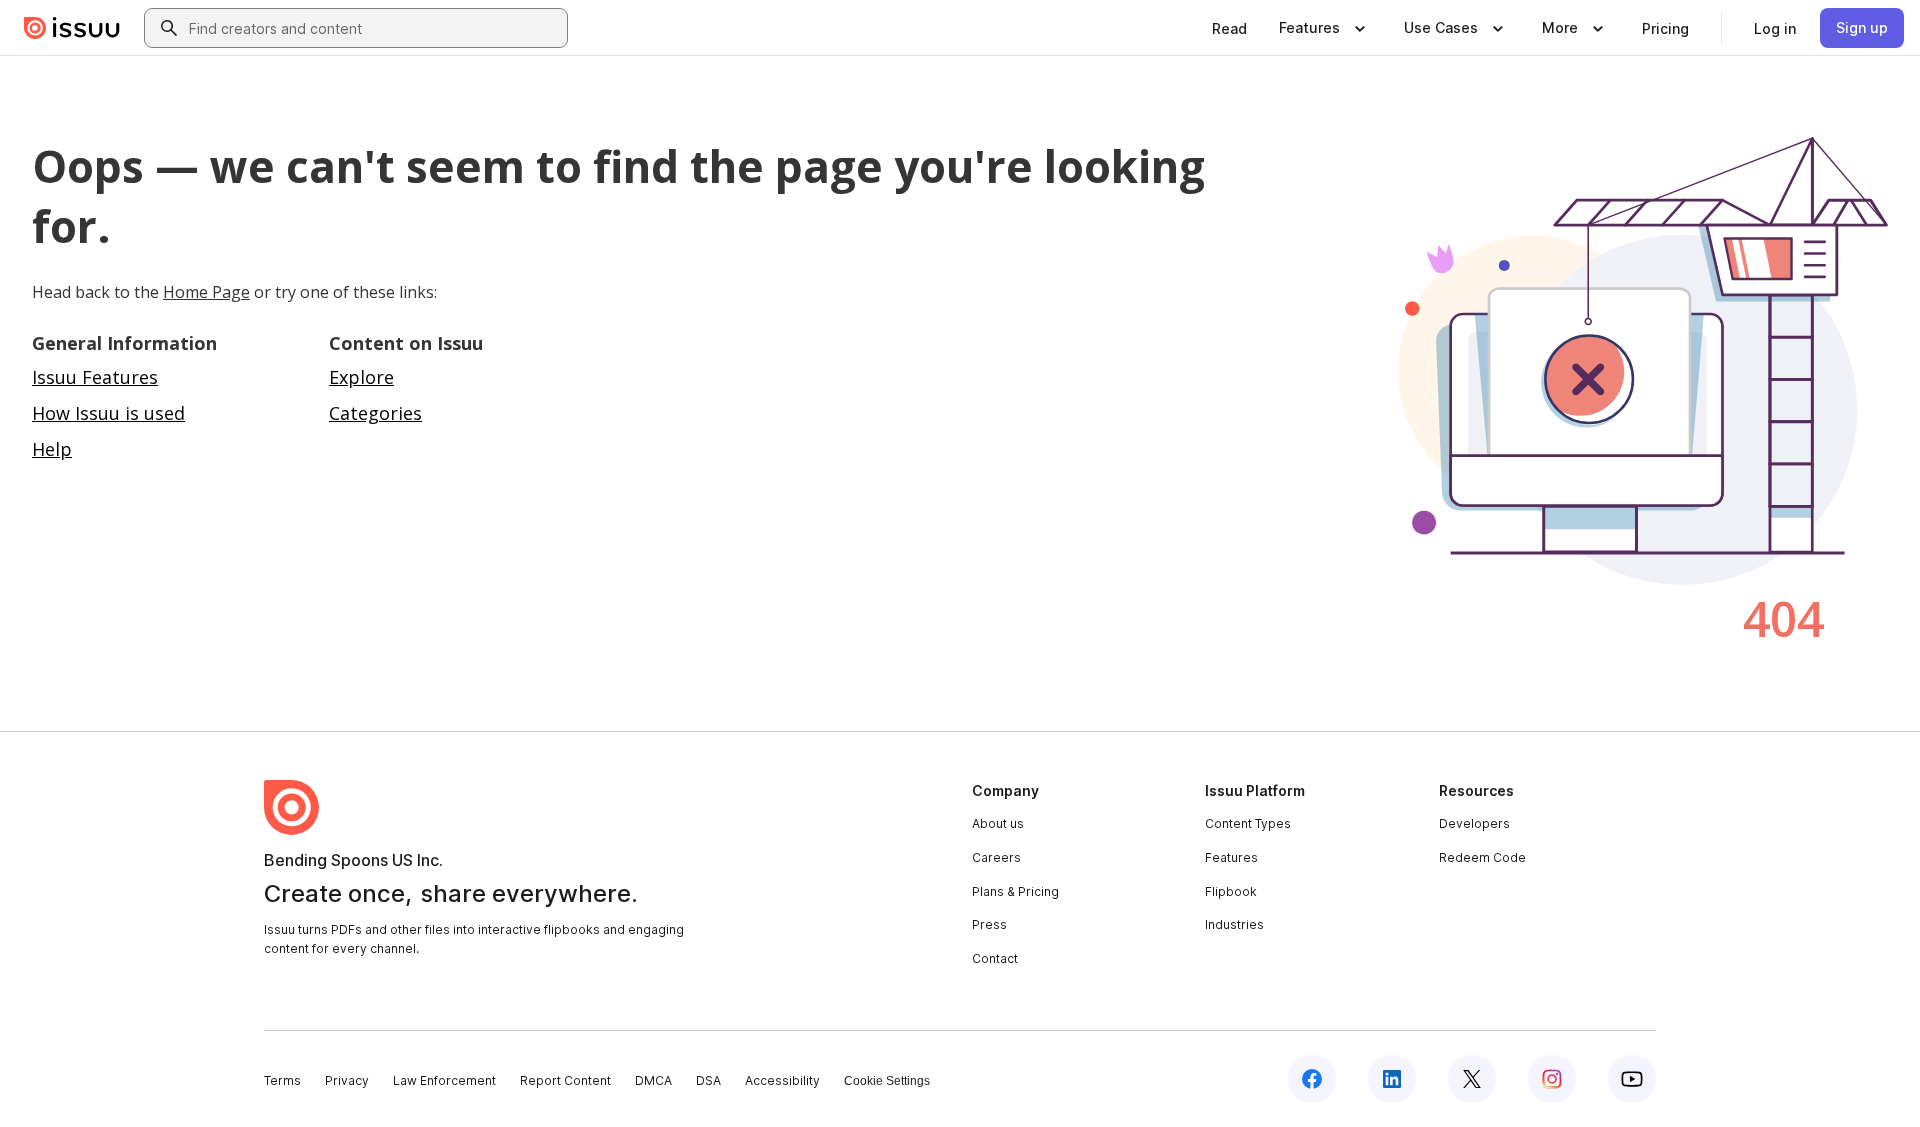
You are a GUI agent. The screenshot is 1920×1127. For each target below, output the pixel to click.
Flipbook (1231, 891)
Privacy (347, 1080)
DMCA (653, 1080)
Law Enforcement (444, 1080)
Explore (361, 377)
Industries (1234, 924)
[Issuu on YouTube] (1632, 1079)
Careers (996, 857)
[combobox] (374, 28)
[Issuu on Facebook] (1312, 1079)
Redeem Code (1482, 857)
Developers (1474, 823)
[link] (1229, 28)
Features (1231, 857)
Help (52, 449)
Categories (375, 413)
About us (998, 823)
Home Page (206, 292)
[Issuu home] (72, 28)
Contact (995, 958)
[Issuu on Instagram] (1552, 1079)
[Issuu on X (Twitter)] (1472, 1079)
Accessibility (782, 1080)
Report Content (565, 1080)
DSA (708, 1080)
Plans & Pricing (1015, 891)
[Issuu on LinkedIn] (1392, 1079)
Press (989, 924)
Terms (282, 1080)
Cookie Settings (887, 1081)
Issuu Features (95, 377)
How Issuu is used (108, 413)
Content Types (1248, 823)
